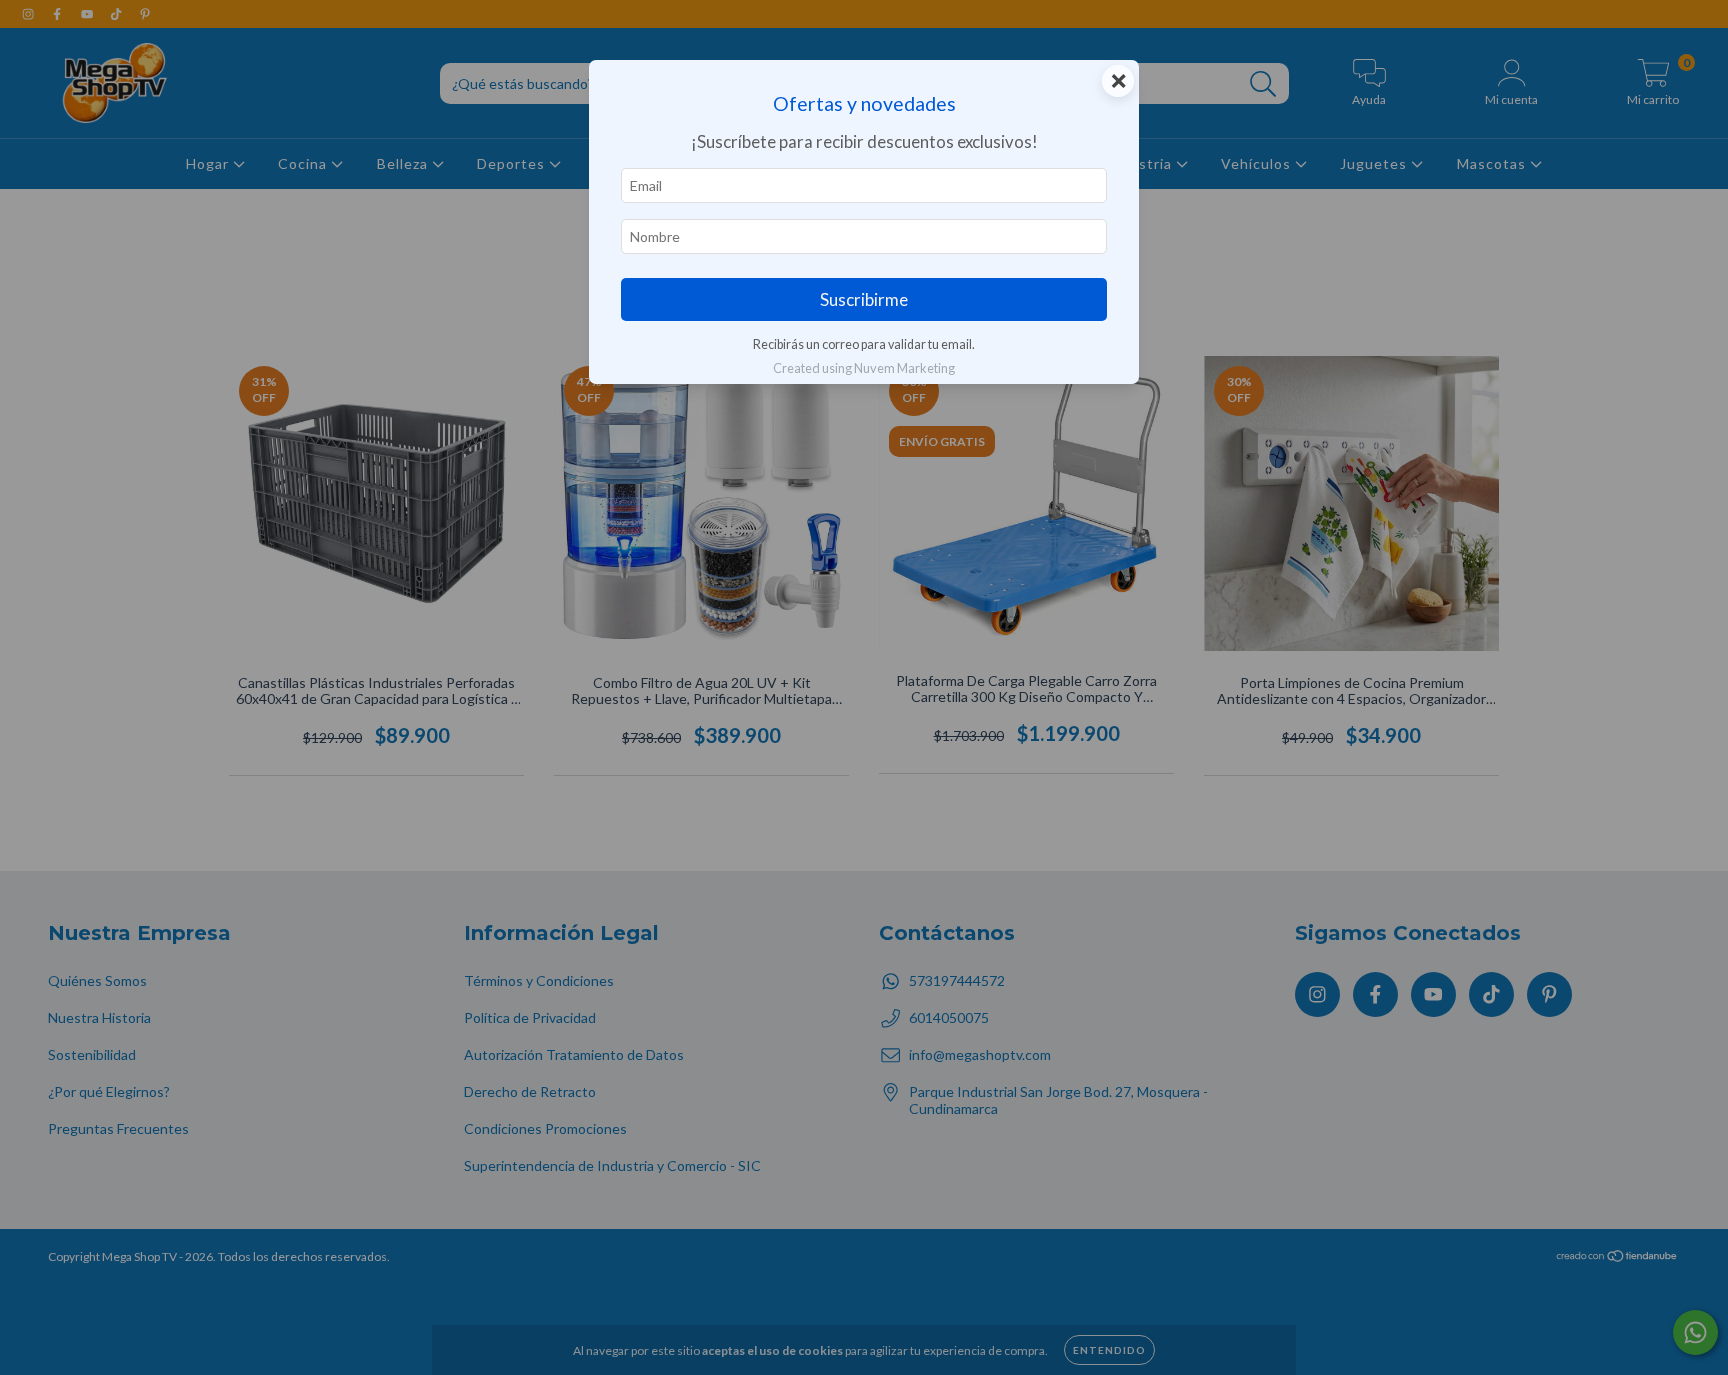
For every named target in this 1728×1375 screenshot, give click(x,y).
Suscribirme (864, 299)
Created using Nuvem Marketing (864, 368)
